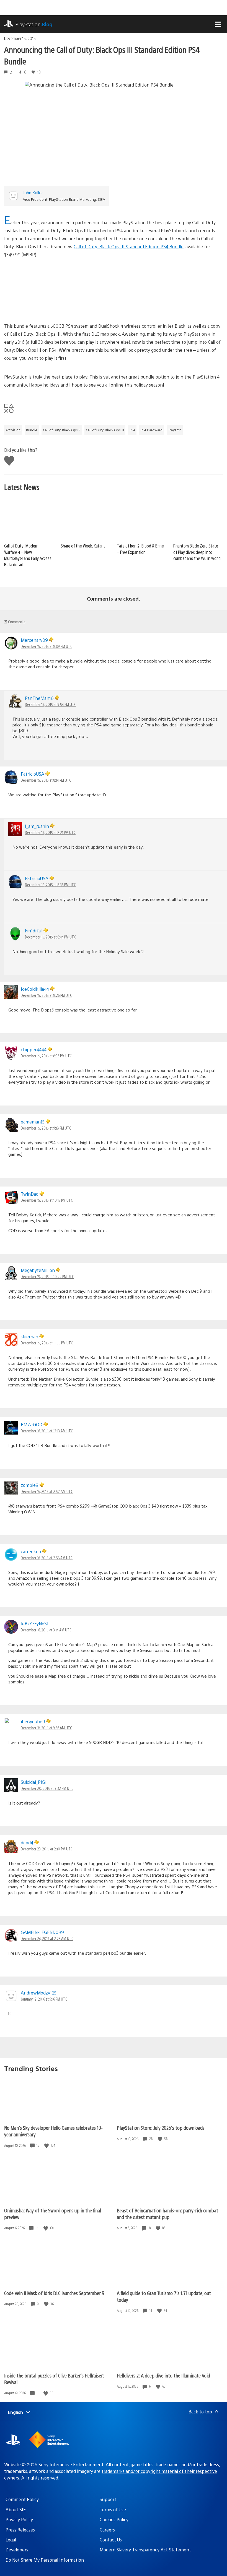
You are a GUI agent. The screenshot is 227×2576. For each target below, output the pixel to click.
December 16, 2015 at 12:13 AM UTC (47, 1431)
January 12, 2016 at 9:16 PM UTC (44, 1999)
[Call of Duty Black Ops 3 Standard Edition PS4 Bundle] (114, 290)
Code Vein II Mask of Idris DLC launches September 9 (54, 2293)
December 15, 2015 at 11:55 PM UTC (47, 1343)
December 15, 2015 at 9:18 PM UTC (46, 1128)
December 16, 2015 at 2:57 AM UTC (47, 1491)
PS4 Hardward (152, 430)
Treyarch (175, 430)
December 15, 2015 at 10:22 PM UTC (47, 1276)
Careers (107, 2530)
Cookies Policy (114, 2519)
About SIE (16, 2509)
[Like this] (47, 2145)
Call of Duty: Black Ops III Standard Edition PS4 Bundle (129, 247)
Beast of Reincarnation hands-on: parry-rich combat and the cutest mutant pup (167, 2214)
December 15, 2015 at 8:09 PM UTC (47, 646)
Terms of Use (113, 2509)
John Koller (33, 192)
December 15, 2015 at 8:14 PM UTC (46, 780)
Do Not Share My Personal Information (45, 2560)
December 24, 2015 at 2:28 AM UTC (47, 1938)
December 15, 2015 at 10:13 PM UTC (47, 1200)
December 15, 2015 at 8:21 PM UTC (50, 832)
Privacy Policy (19, 2519)
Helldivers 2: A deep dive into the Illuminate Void (163, 2375)
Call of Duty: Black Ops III (105, 430)
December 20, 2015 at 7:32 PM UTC (47, 1788)
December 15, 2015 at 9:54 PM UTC (51, 704)
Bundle (32, 430)
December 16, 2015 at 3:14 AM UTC (46, 1630)
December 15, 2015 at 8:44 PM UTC (50, 937)
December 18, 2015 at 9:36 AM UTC (46, 1728)
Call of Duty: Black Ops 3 (62, 430)
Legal (11, 2540)
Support (108, 2499)
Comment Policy (22, 2499)
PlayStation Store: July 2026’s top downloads (161, 2128)
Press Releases (20, 2530)
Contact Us (111, 2540)
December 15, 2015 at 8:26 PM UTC (46, 995)
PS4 (132, 430)
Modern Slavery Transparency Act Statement (145, 2550)
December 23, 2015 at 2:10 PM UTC (47, 1849)
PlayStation (34, 24)
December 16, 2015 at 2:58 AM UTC (47, 1558)
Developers (17, 2550)
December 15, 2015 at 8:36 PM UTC (50, 885)
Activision (13, 430)
